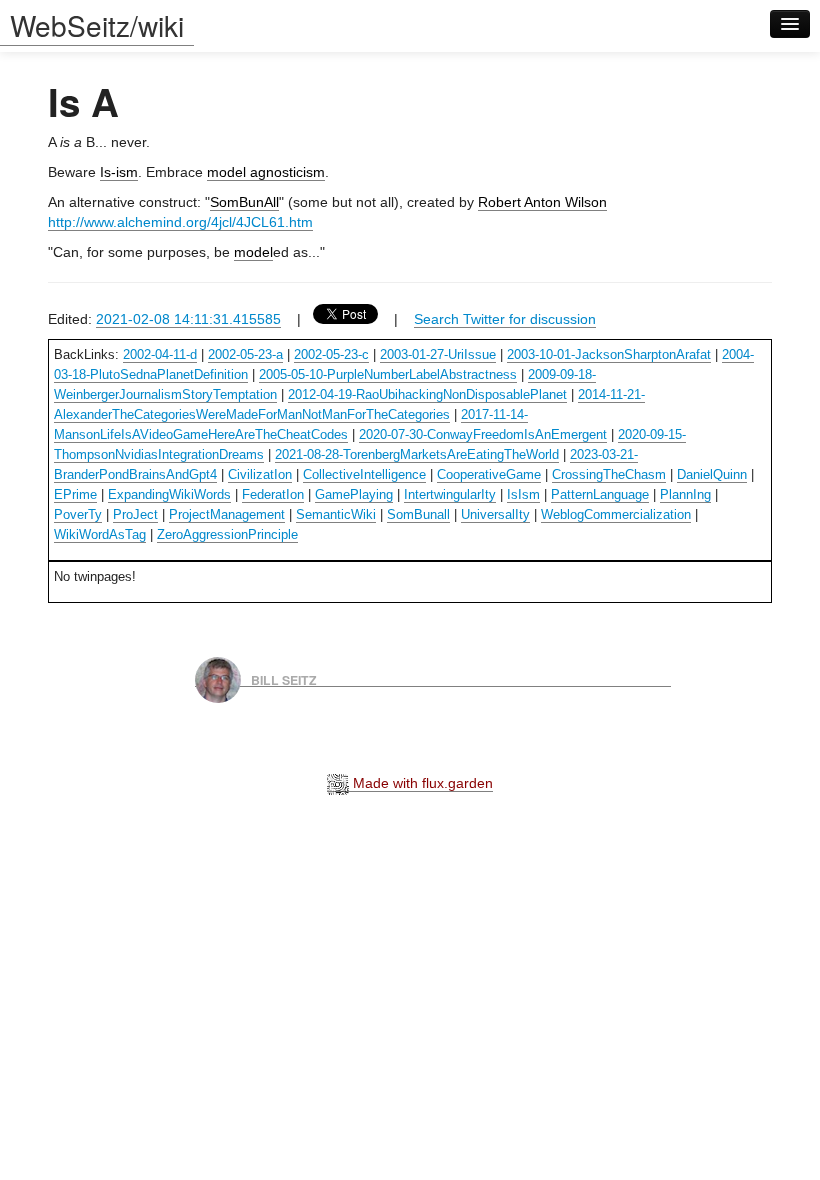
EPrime (75, 494)
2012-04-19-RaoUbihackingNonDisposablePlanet (427, 394)
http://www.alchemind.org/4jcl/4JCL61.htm (180, 222)
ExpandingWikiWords (169, 494)
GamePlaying (354, 494)
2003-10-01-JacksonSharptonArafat (609, 354)
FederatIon (273, 494)
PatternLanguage (600, 494)
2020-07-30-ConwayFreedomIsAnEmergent (483, 434)
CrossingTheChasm (609, 474)
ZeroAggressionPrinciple (227, 534)
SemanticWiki (336, 514)
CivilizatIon (260, 474)
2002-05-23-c (331, 354)
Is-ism (119, 172)
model (253, 252)
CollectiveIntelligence (364, 474)
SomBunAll (244, 202)
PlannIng (685, 494)
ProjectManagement (227, 514)
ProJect (135, 514)
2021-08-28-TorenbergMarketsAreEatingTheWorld (417, 454)
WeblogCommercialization (616, 514)
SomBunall (418, 514)
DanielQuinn (712, 474)
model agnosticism (266, 172)
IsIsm (523, 494)
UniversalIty (495, 514)
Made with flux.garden (421, 783)
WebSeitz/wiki (97, 25)
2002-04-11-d (160, 354)
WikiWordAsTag (100, 534)
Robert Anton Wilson (542, 202)
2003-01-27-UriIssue (438, 354)
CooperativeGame (489, 474)
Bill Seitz (284, 679)
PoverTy (78, 514)
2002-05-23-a (245, 354)
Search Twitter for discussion (505, 319)
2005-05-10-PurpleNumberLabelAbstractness (388, 374)
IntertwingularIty (450, 494)
